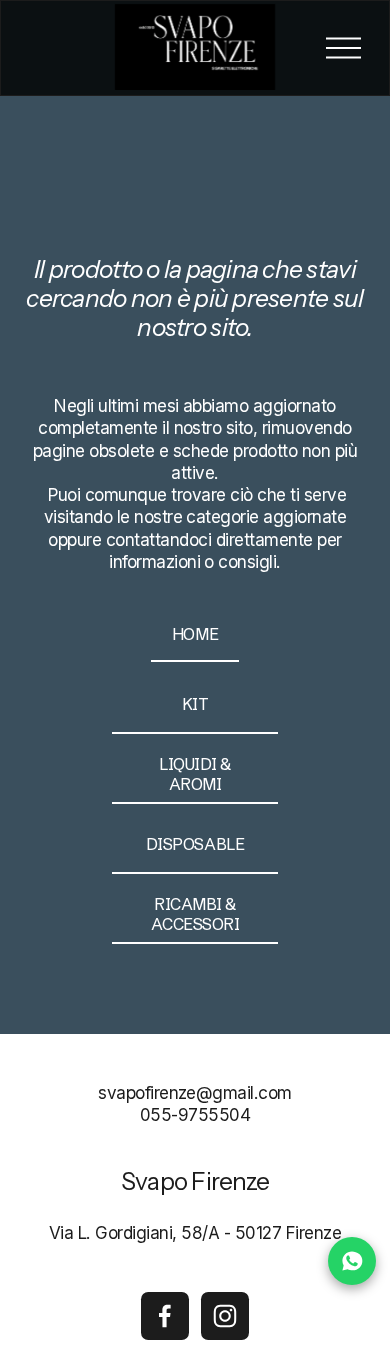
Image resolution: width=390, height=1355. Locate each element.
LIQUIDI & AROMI (195, 774)
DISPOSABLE (195, 844)
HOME (195, 634)
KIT (195, 704)
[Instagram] (225, 1316)
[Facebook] (165, 1316)
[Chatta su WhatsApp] (352, 1261)
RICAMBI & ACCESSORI (195, 914)
